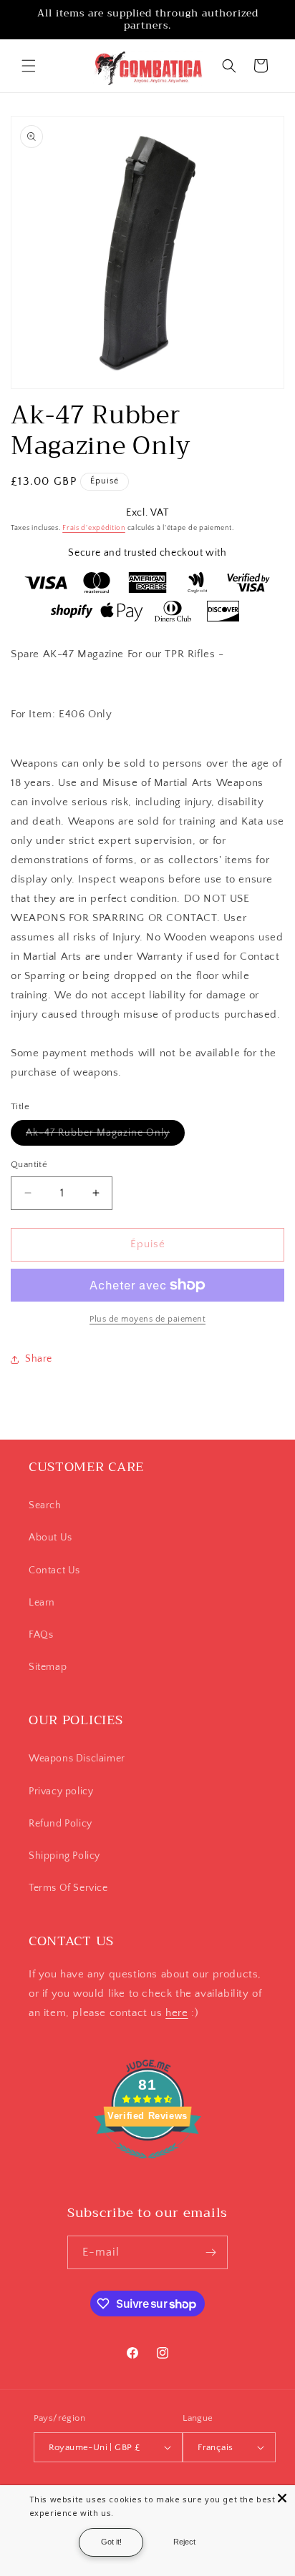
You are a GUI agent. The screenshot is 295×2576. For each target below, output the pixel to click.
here (176, 2013)
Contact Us (54, 1570)
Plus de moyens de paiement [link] (147, 1319)
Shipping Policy (64, 1856)
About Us (50, 1538)
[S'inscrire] (211, 2252)
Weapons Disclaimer (77, 1759)
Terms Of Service (68, 1888)
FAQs (41, 1635)
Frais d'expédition (94, 528)
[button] (29, 66)
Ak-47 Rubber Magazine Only (105, 1136)
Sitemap (48, 1667)
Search (45, 1505)
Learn (42, 1603)
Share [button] (39, 1359)
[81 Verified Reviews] (147, 2167)
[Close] (282, 2498)
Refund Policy (61, 1824)
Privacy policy (61, 1791)
